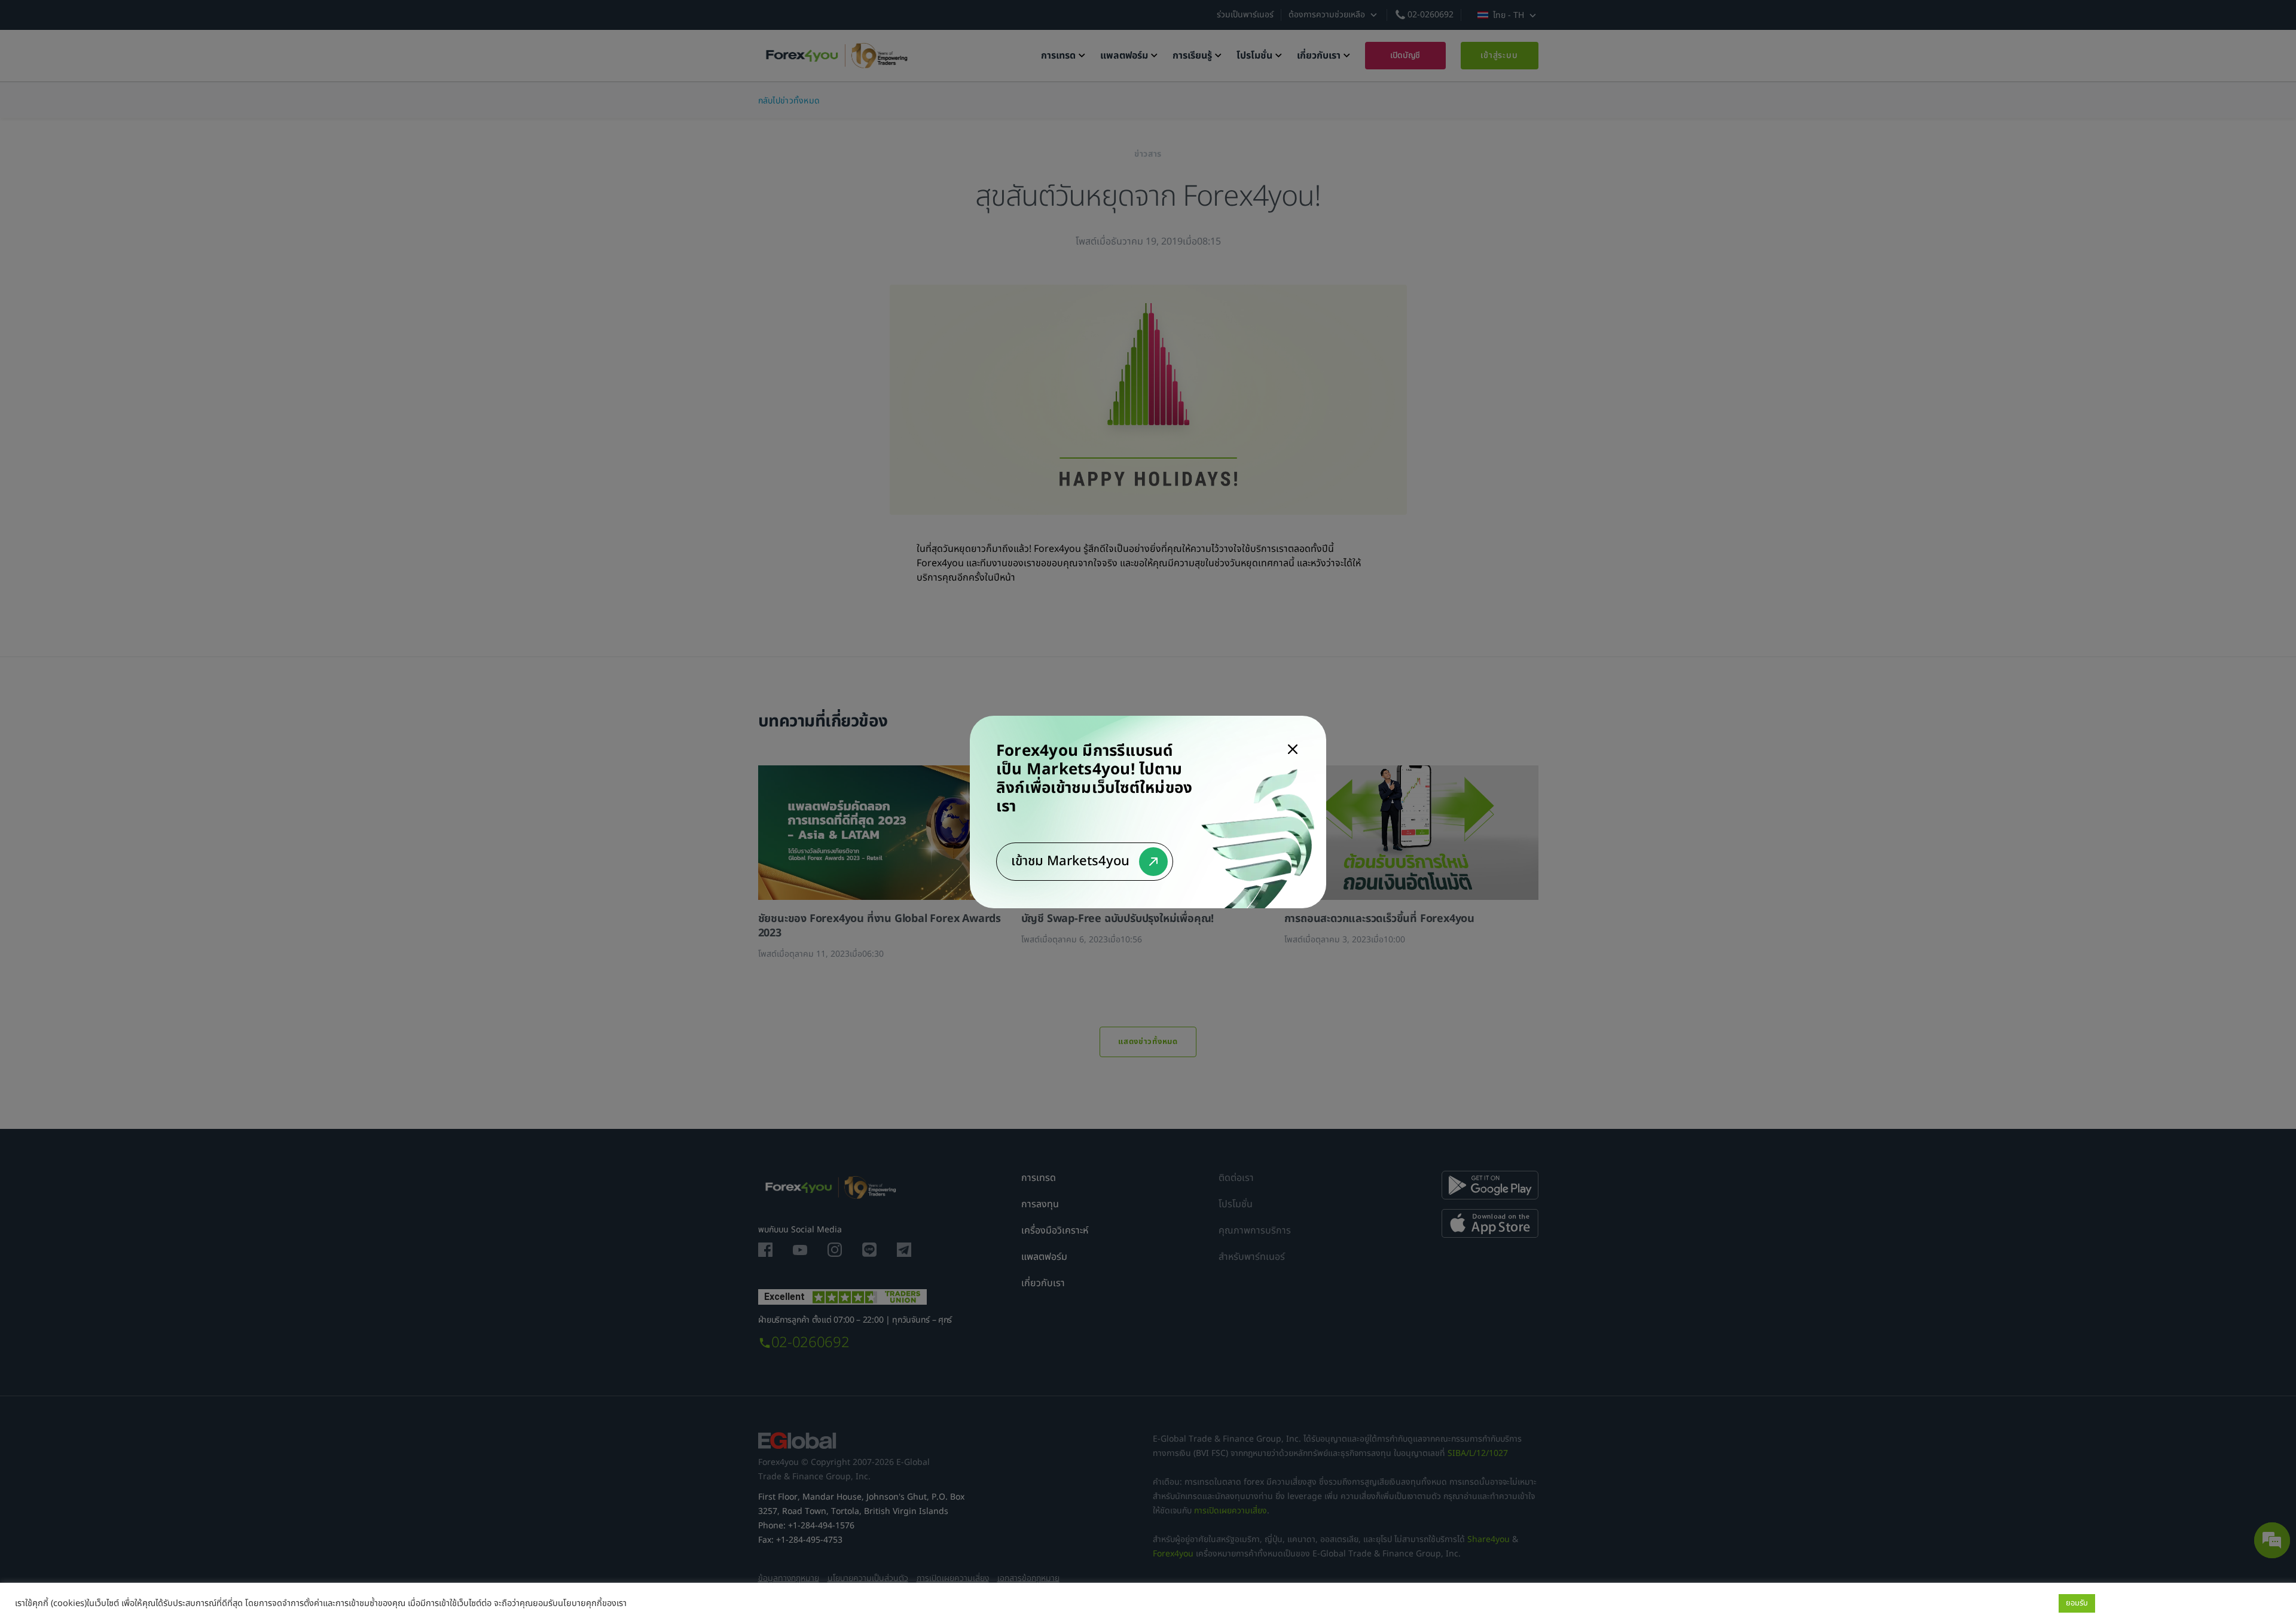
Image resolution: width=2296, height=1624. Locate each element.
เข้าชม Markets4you (1070, 861)
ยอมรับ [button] (2077, 1603)
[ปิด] (1293, 749)
